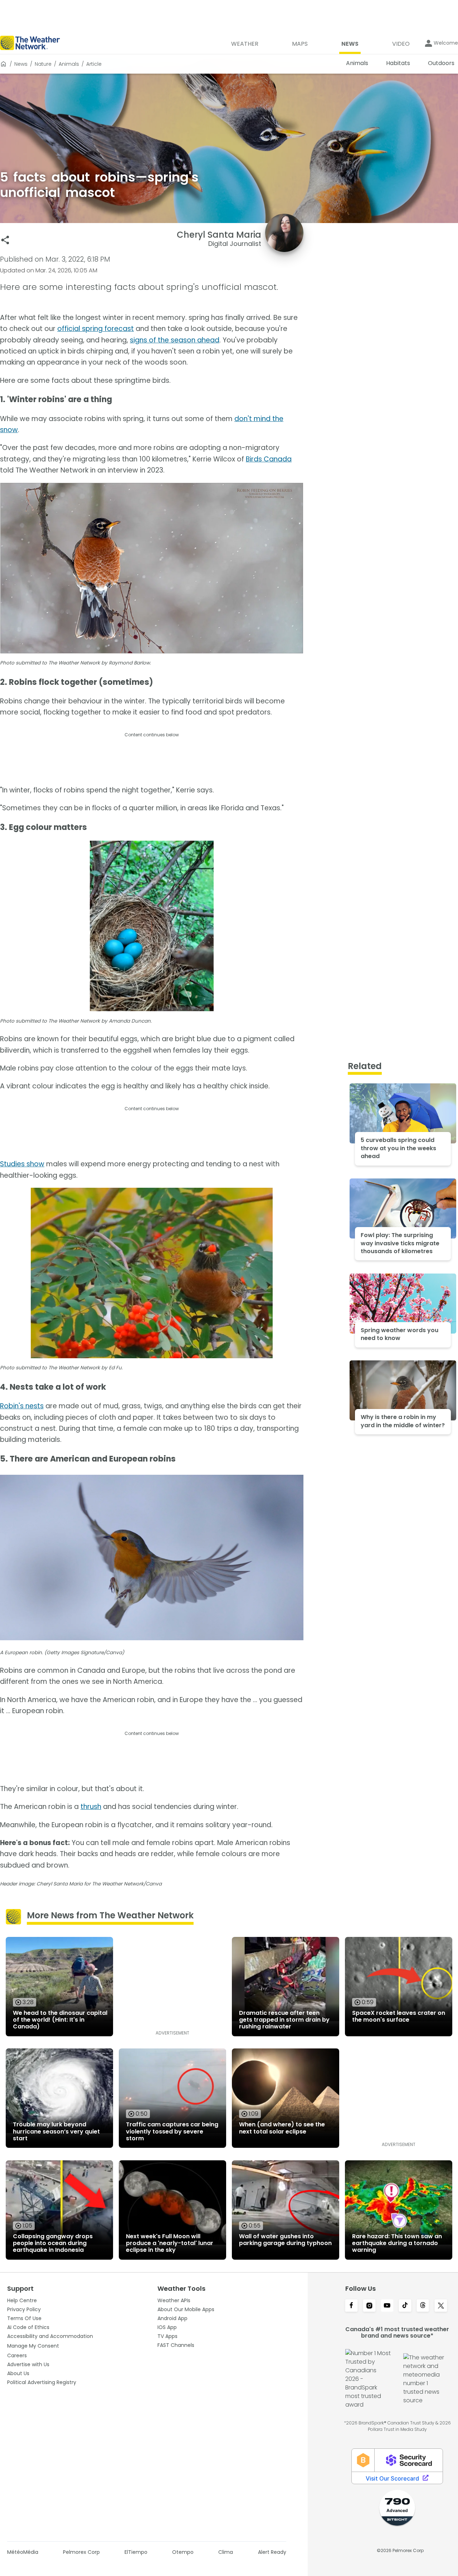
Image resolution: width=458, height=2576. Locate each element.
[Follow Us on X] (441, 2306)
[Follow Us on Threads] (423, 2306)
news (21, 64)
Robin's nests (22, 1406)
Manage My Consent (33, 2346)
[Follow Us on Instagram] (369, 2306)
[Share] (5, 240)
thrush (91, 1807)
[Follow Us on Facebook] (351, 2306)
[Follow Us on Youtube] (387, 2306)
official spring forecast (96, 329)
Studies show (22, 1164)
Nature (43, 64)
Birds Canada (269, 459)
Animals (69, 64)
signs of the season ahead (175, 340)
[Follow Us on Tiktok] (405, 2306)
